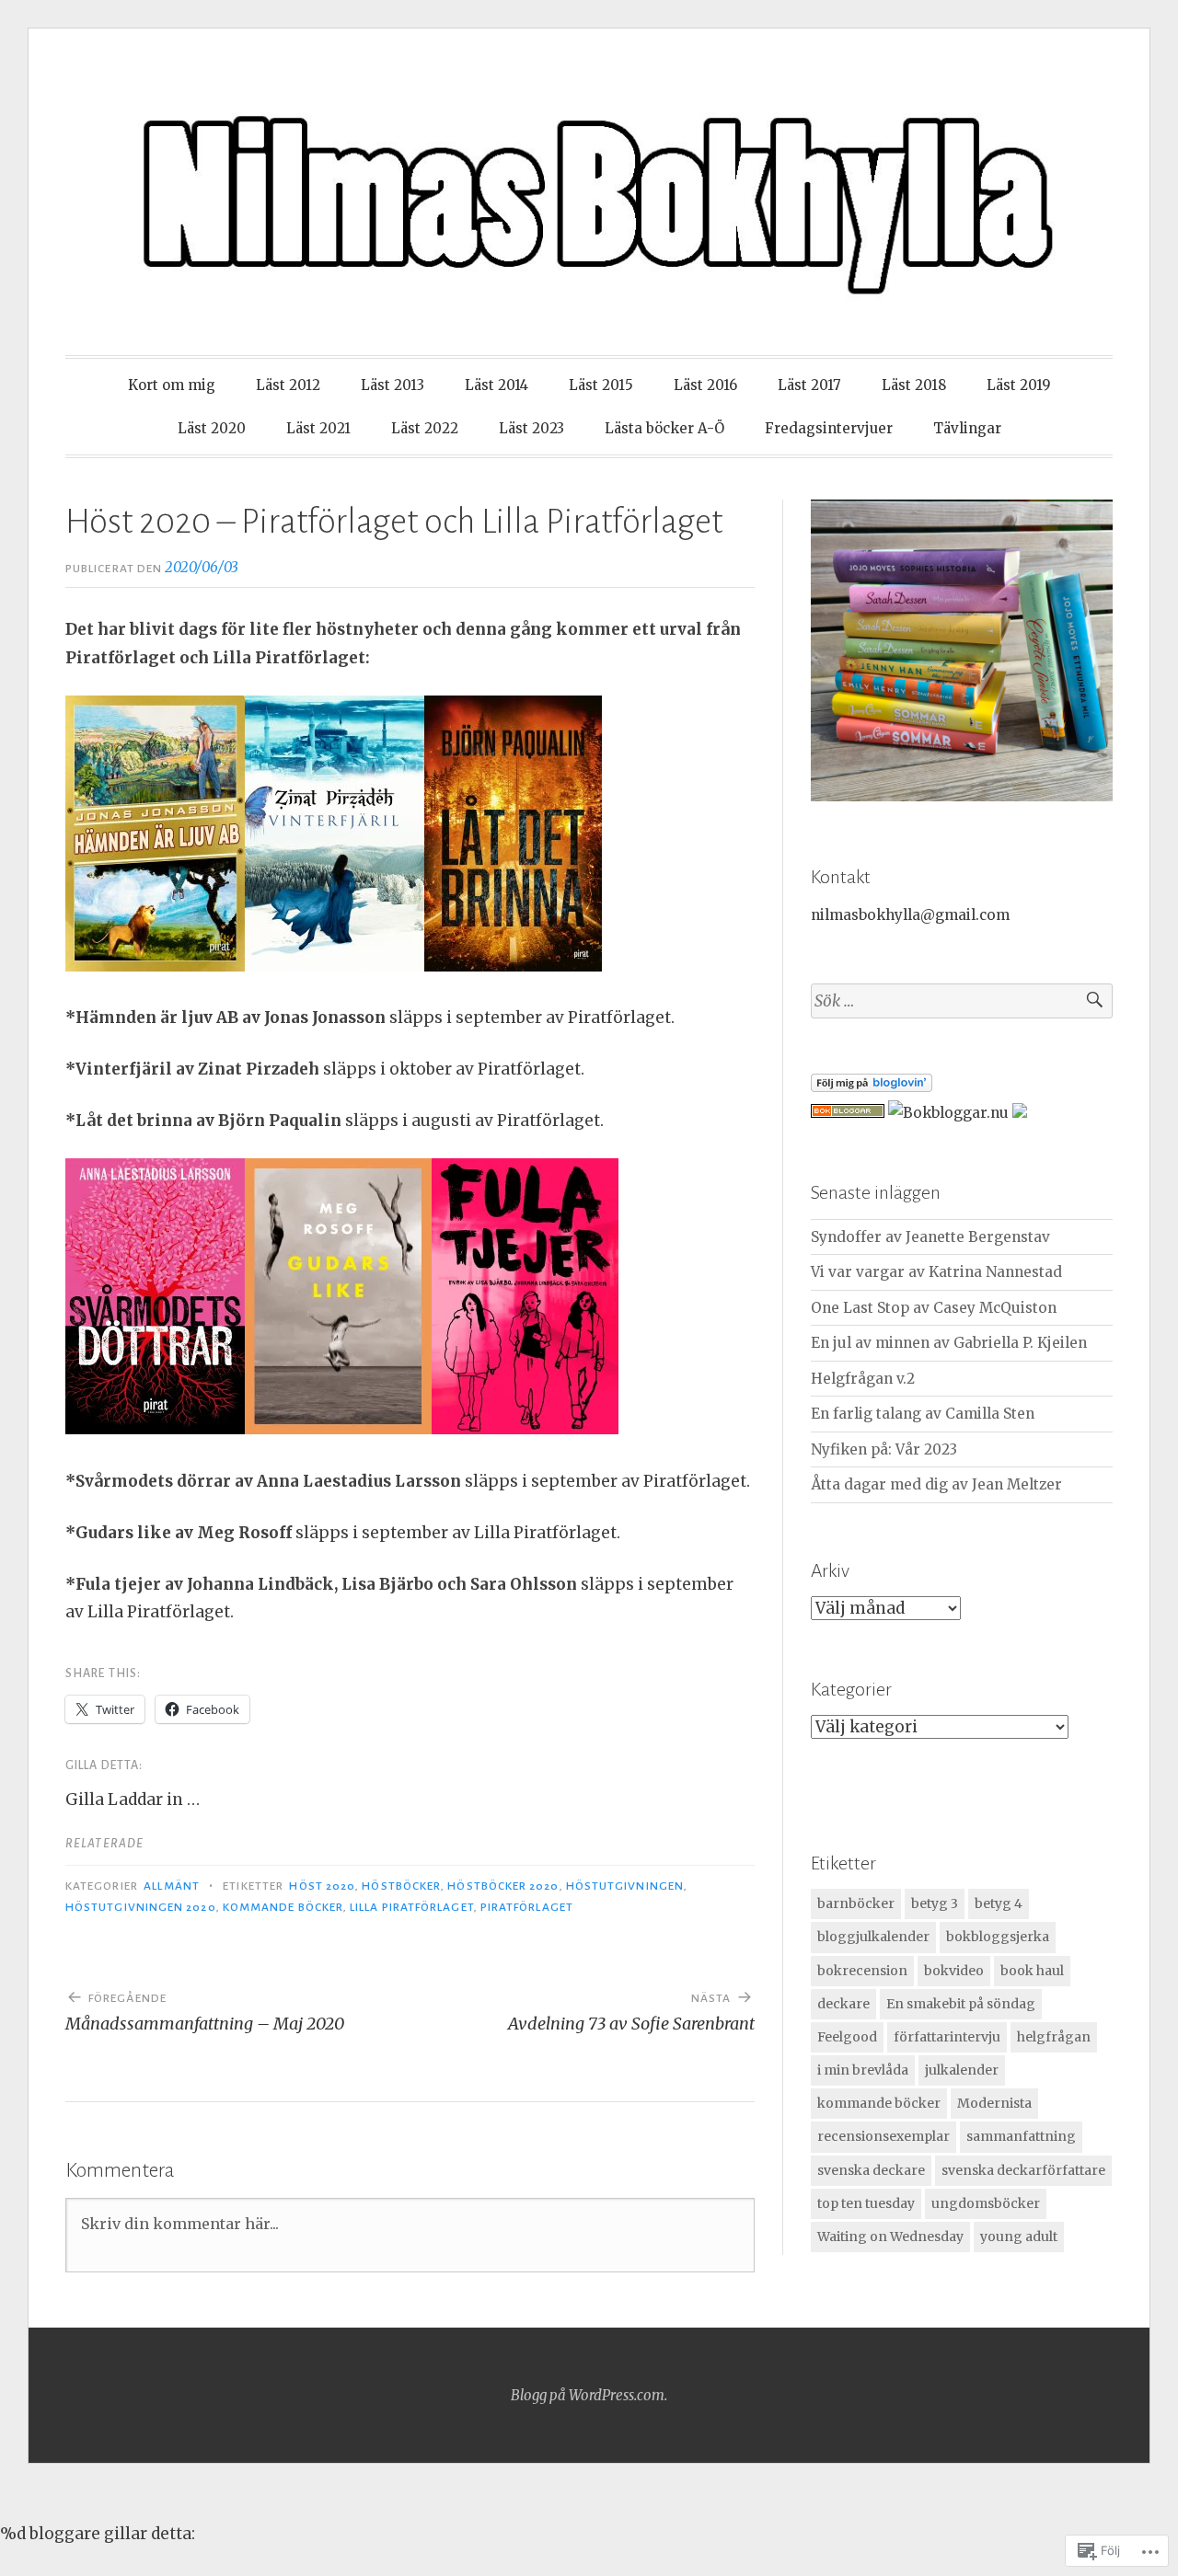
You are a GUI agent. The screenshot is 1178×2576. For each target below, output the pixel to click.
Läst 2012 (288, 385)
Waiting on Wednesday (890, 2237)
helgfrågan (1054, 2037)
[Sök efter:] (962, 1001)
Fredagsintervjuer (829, 428)
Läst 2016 (705, 385)
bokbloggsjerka (998, 1937)
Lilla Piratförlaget (412, 1907)
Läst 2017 (809, 385)
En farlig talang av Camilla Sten (923, 1414)
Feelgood (847, 2037)
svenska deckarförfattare (1023, 2170)
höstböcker (401, 1886)
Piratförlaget (527, 1907)
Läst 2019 (1019, 385)
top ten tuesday (866, 2203)
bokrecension (862, 1971)
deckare (843, 2004)
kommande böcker (283, 1907)
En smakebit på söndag (961, 2004)
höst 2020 (322, 1886)
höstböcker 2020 (503, 1886)
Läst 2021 (318, 428)
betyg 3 (935, 1903)
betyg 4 (999, 1903)
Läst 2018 (914, 385)
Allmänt (172, 1886)
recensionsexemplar (883, 2136)
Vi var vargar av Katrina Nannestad (936, 1272)
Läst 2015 (601, 385)
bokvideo (954, 1971)
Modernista (994, 2103)
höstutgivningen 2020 (141, 1907)
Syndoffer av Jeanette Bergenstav (930, 1237)
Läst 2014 (497, 385)
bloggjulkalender (873, 1937)
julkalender (962, 2070)
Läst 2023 (531, 428)
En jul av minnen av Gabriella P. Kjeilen (949, 1343)
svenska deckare (871, 2170)
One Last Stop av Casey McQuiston (934, 1308)
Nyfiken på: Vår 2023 (884, 1449)
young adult (1019, 2237)
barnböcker (856, 1903)
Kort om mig (172, 385)
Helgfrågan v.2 (863, 1379)
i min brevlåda (863, 2070)
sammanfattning (1021, 2136)
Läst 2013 (393, 385)
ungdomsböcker (986, 2203)
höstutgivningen (625, 1886)
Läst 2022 (425, 428)
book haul (1032, 1971)
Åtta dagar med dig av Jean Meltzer (936, 1484)
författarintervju (947, 2037)
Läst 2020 (212, 428)
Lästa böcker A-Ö (664, 428)
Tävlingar (967, 428)
